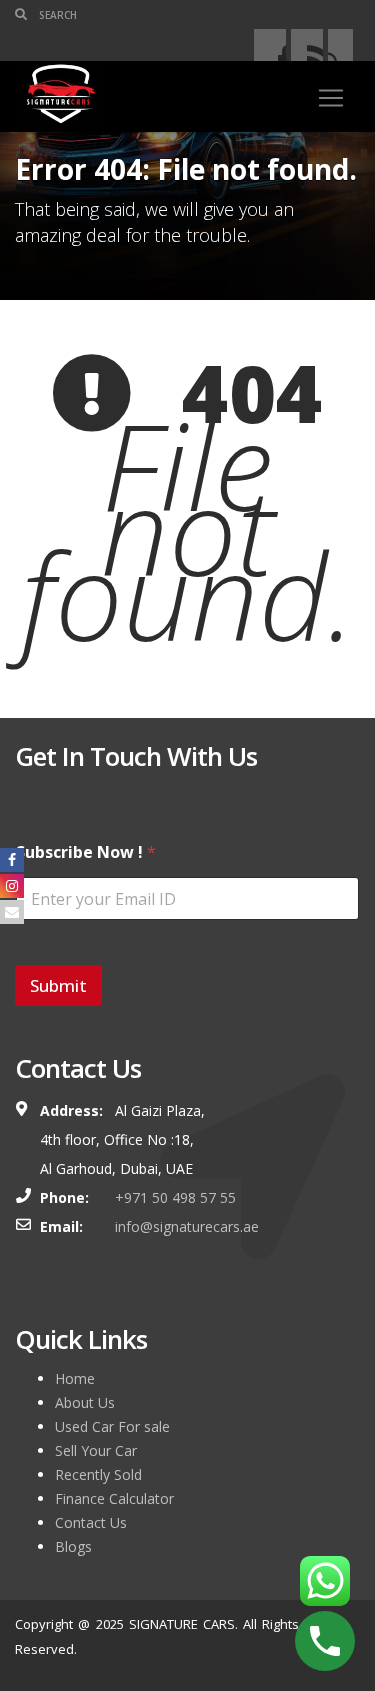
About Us (85, 1402)
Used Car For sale (112, 1426)
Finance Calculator (114, 1498)
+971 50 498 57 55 (175, 1197)
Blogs (73, 1546)
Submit (58, 985)
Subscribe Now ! (86, 852)
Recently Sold (98, 1474)
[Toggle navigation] (331, 98)
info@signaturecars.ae (187, 1226)
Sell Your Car (96, 1450)
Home (75, 1378)
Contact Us (91, 1522)
